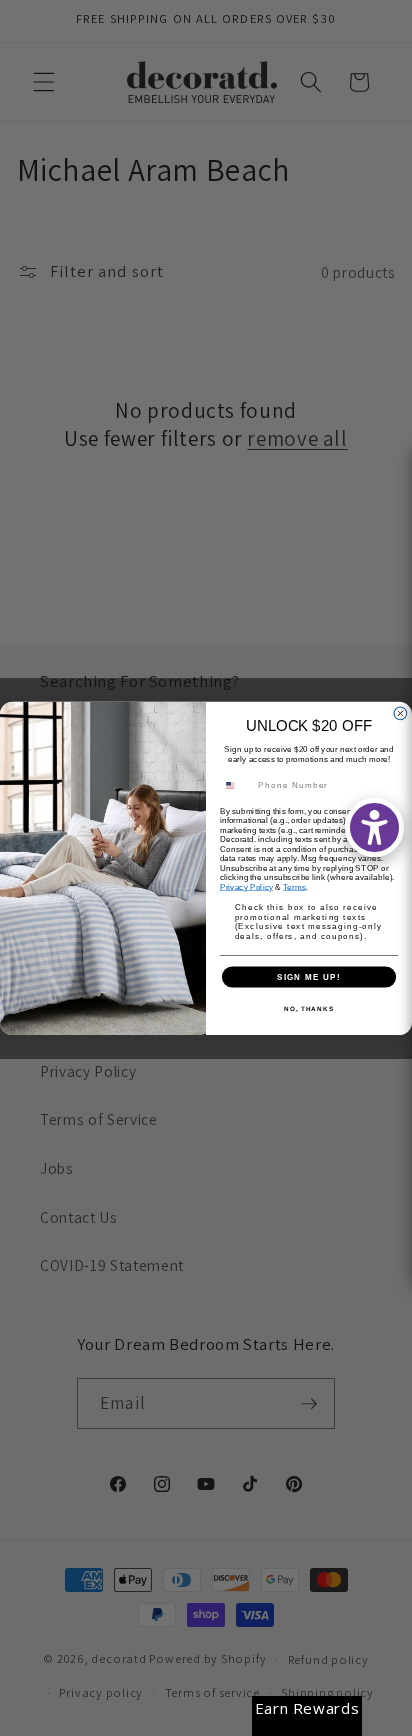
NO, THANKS (309, 1007)
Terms (294, 886)
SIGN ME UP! (309, 976)
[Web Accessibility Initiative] (374, 827)
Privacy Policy (246, 886)
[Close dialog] (400, 713)
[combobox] (236, 785)
